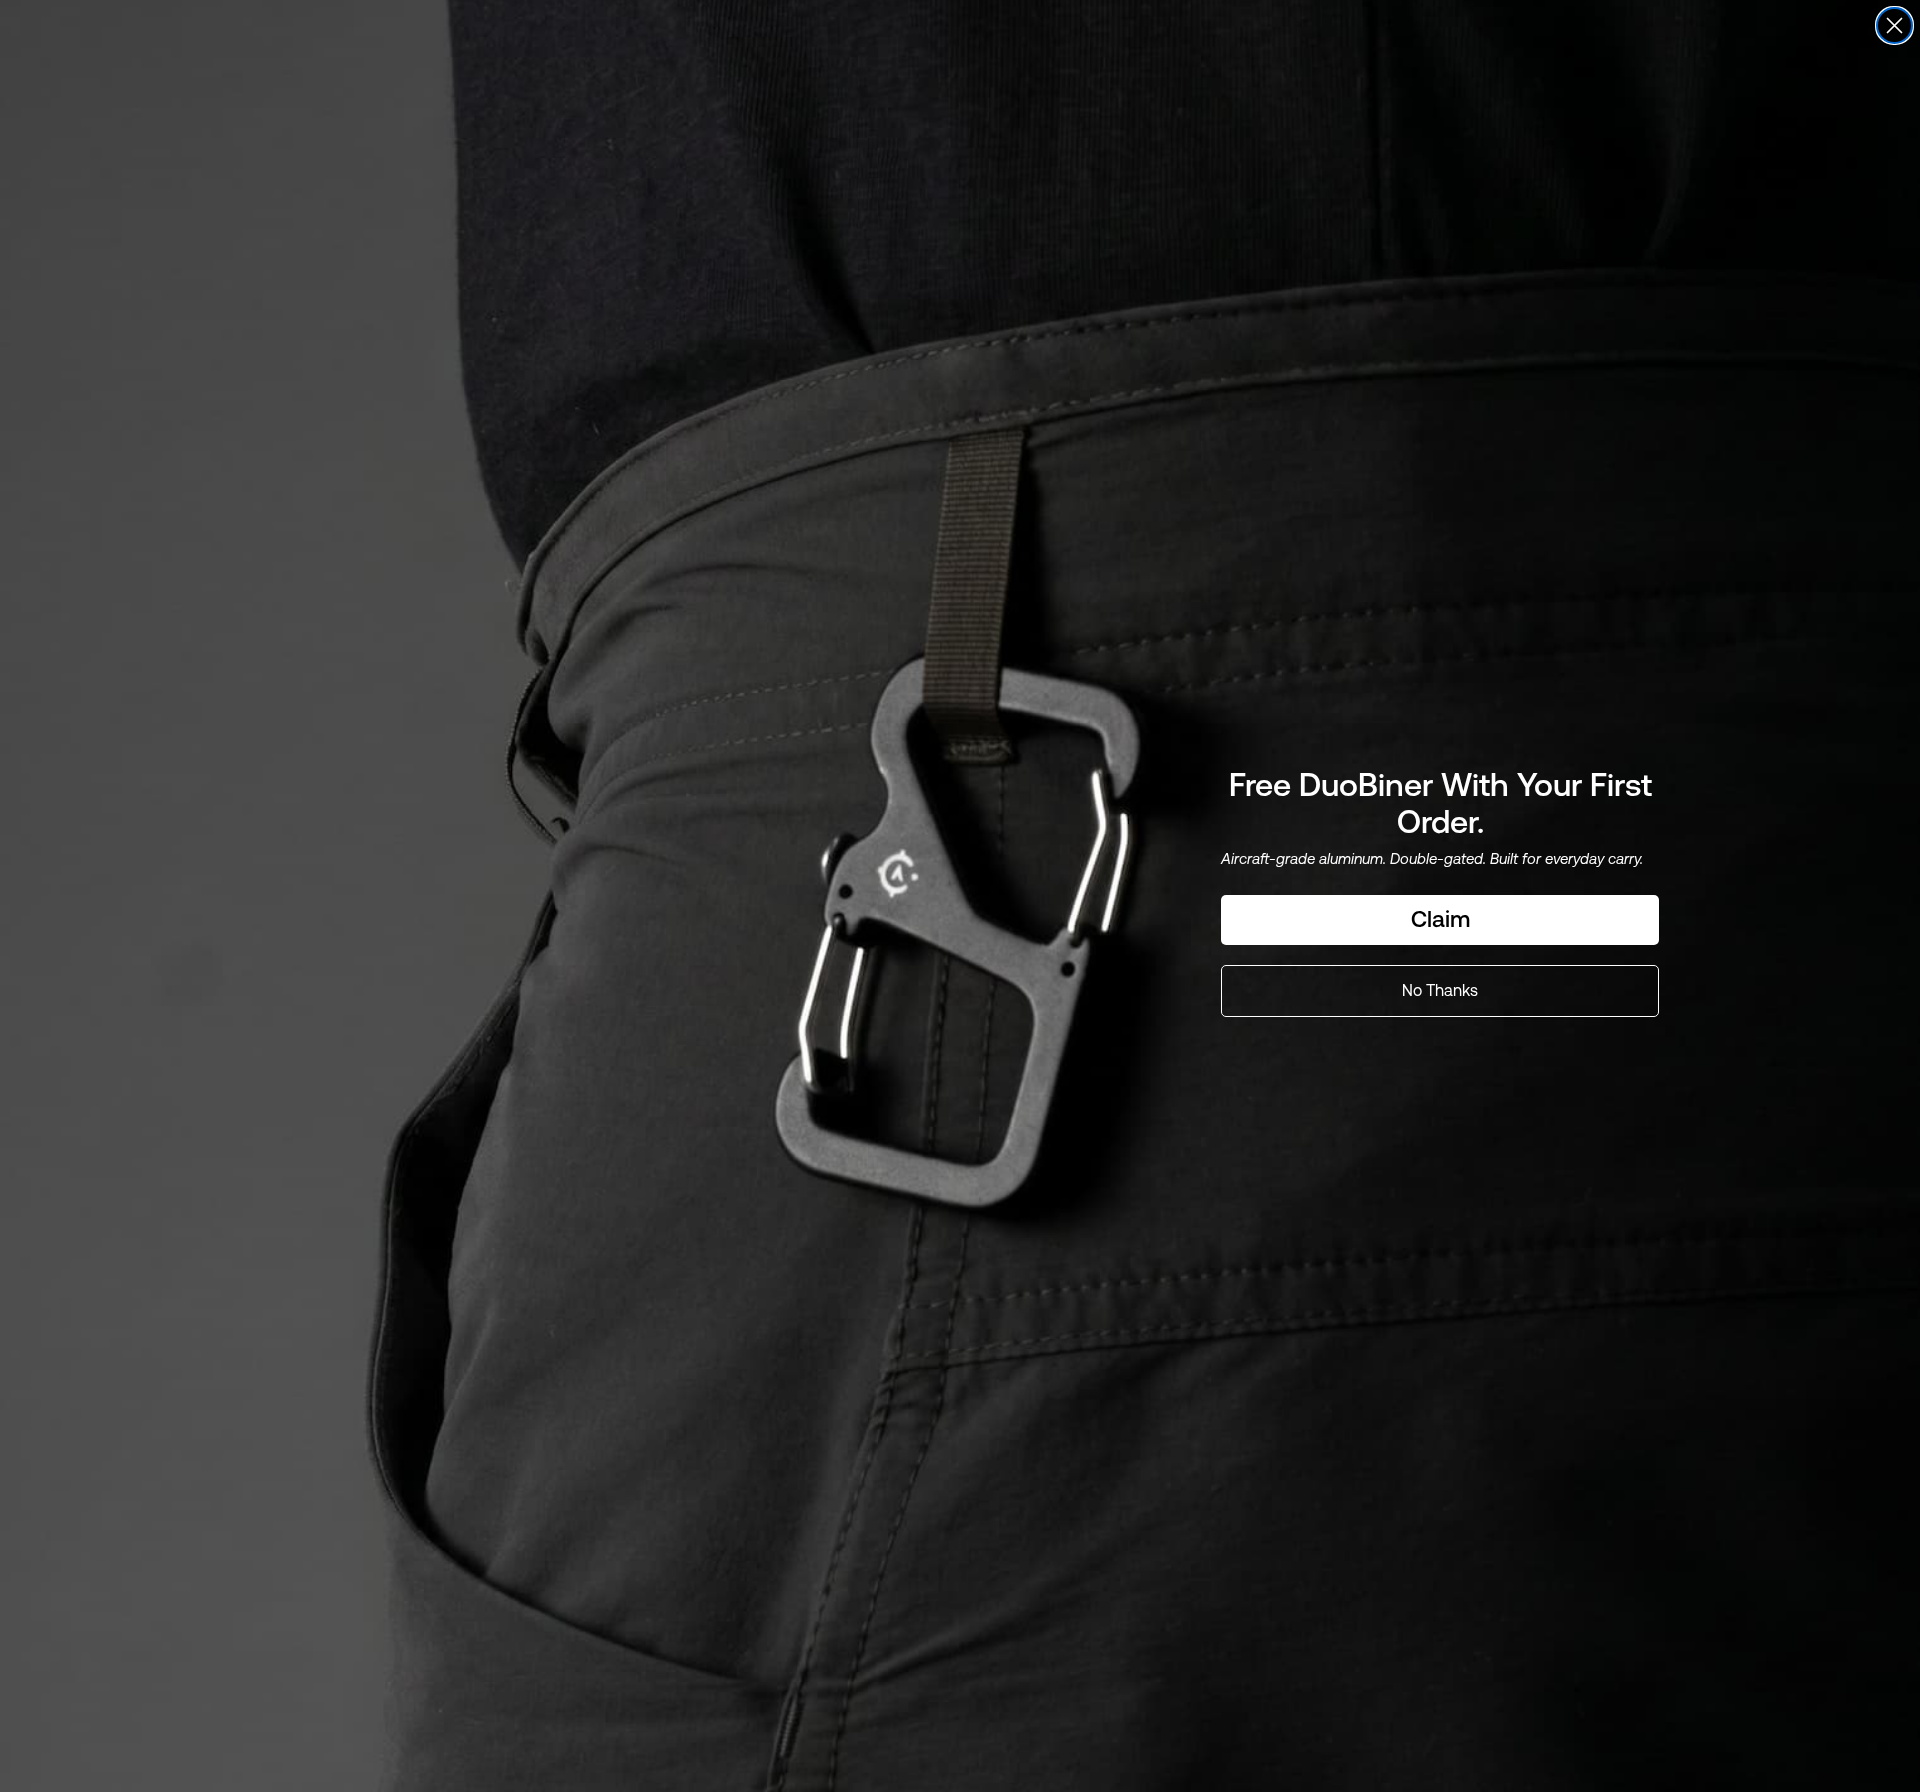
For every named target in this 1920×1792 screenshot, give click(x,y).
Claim (1440, 919)
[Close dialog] (1894, 25)
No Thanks (1440, 990)
